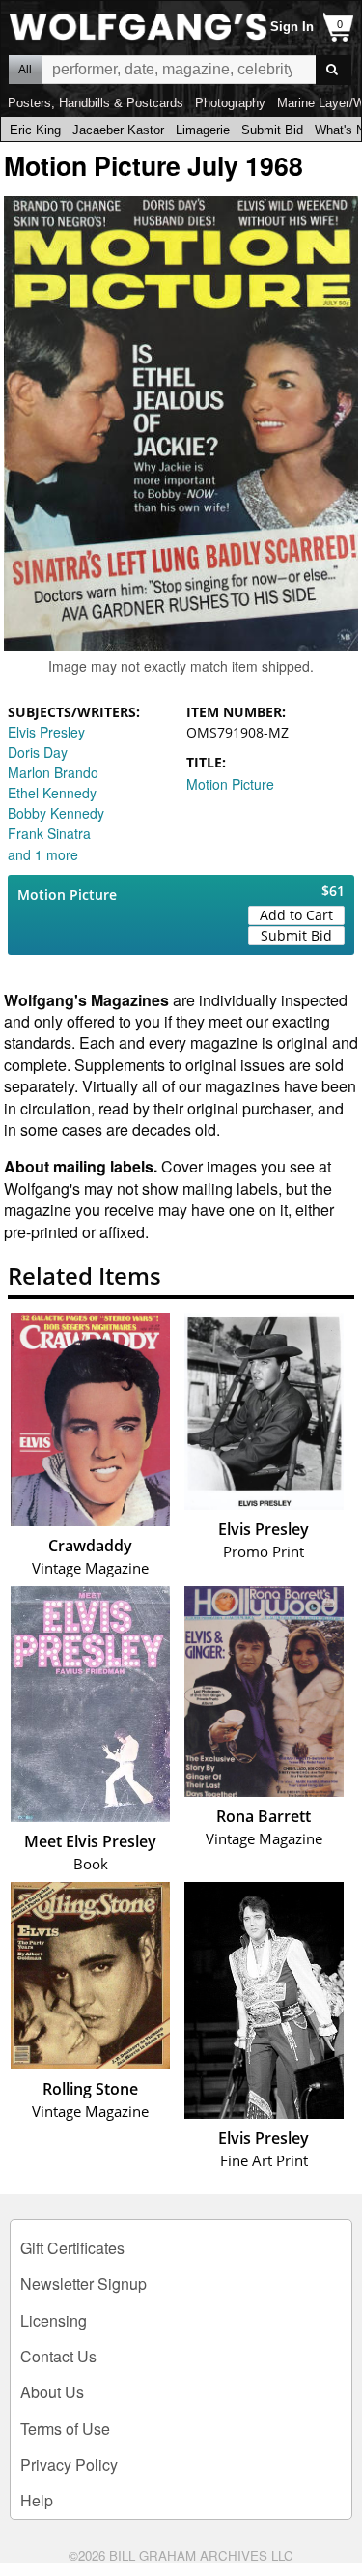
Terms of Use (65, 2429)
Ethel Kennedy (52, 793)
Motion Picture (230, 784)
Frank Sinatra (49, 833)
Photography (230, 103)
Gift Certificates (72, 2248)
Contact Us (58, 2356)
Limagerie (203, 130)
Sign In (292, 27)
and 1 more (43, 854)
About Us (52, 2392)
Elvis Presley (46, 732)
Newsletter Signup (84, 2284)
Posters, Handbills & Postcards (96, 103)
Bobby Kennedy (56, 813)
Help (37, 2500)
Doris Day (38, 752)
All (25, 70)
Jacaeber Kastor (118, 130)
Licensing (54, 2320)
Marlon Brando (53, 772)
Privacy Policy (69, 2464)
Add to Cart (296, 915)
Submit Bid (272, 130)
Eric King (35, 130)
